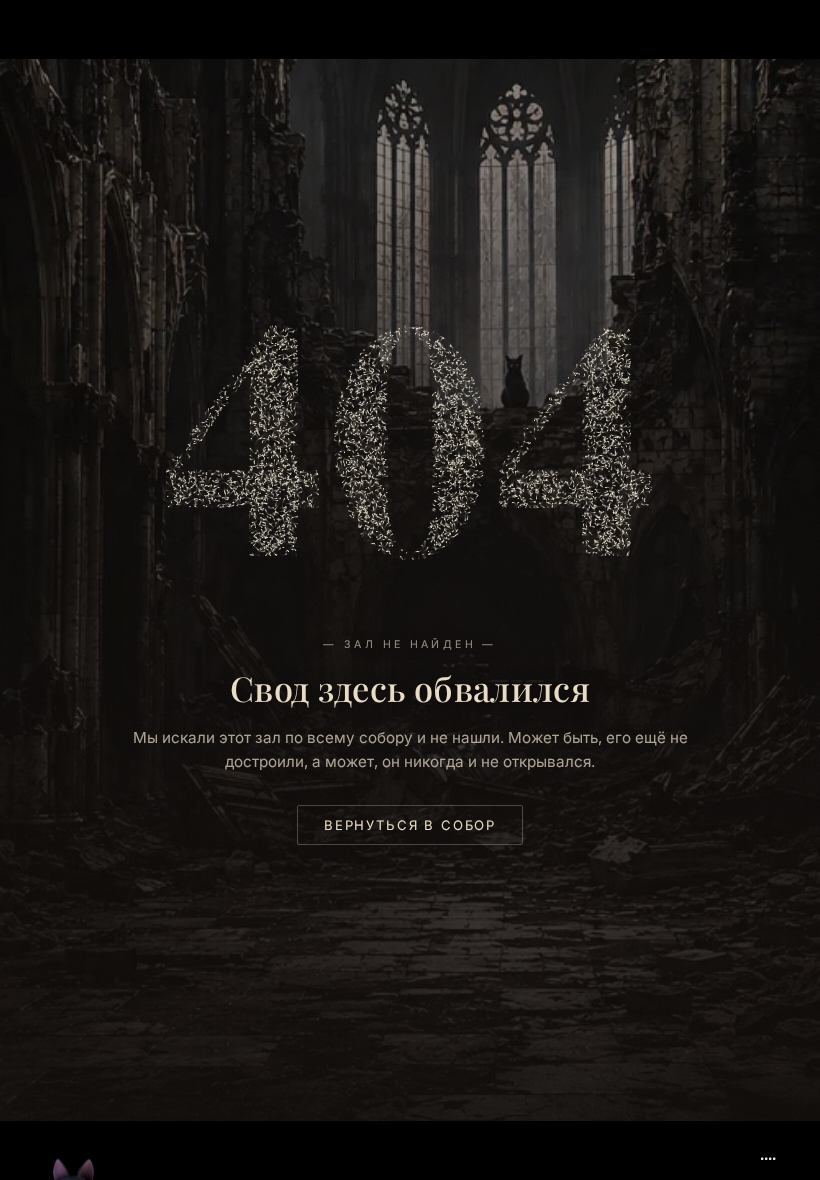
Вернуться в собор (410, 825)
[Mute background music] (769, 1151)
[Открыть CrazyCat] (74, 1124)
